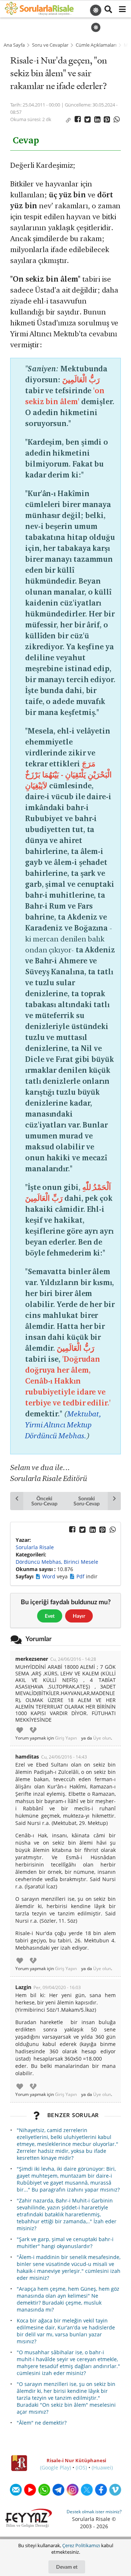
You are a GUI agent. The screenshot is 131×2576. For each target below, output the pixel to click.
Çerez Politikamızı (81, 2545)
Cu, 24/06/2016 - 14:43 (64, 1757)
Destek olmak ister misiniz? (94, 2512)
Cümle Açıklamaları (96, 45)
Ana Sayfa (14, 45)
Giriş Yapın (66, 1738)
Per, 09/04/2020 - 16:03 (57, 1987)
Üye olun (102, 1738)
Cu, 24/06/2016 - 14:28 (73, 1659)
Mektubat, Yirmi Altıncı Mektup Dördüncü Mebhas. (63, 1425)
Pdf (81, 1576)
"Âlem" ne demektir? (42, 2423)
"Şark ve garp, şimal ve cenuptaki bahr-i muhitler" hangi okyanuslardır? (65, 2243)
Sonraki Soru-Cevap (86, 1501)
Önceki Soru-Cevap (44, 1501)
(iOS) (81, 2467)
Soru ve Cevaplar (50, 45)
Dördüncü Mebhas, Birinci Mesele (57, 1562)
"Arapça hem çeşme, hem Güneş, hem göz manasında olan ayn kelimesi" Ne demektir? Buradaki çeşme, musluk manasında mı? (68, 2299)
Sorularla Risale (35, 1547)
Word (49, 1576)
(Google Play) (55, 2467)
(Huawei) (102, 2467)
